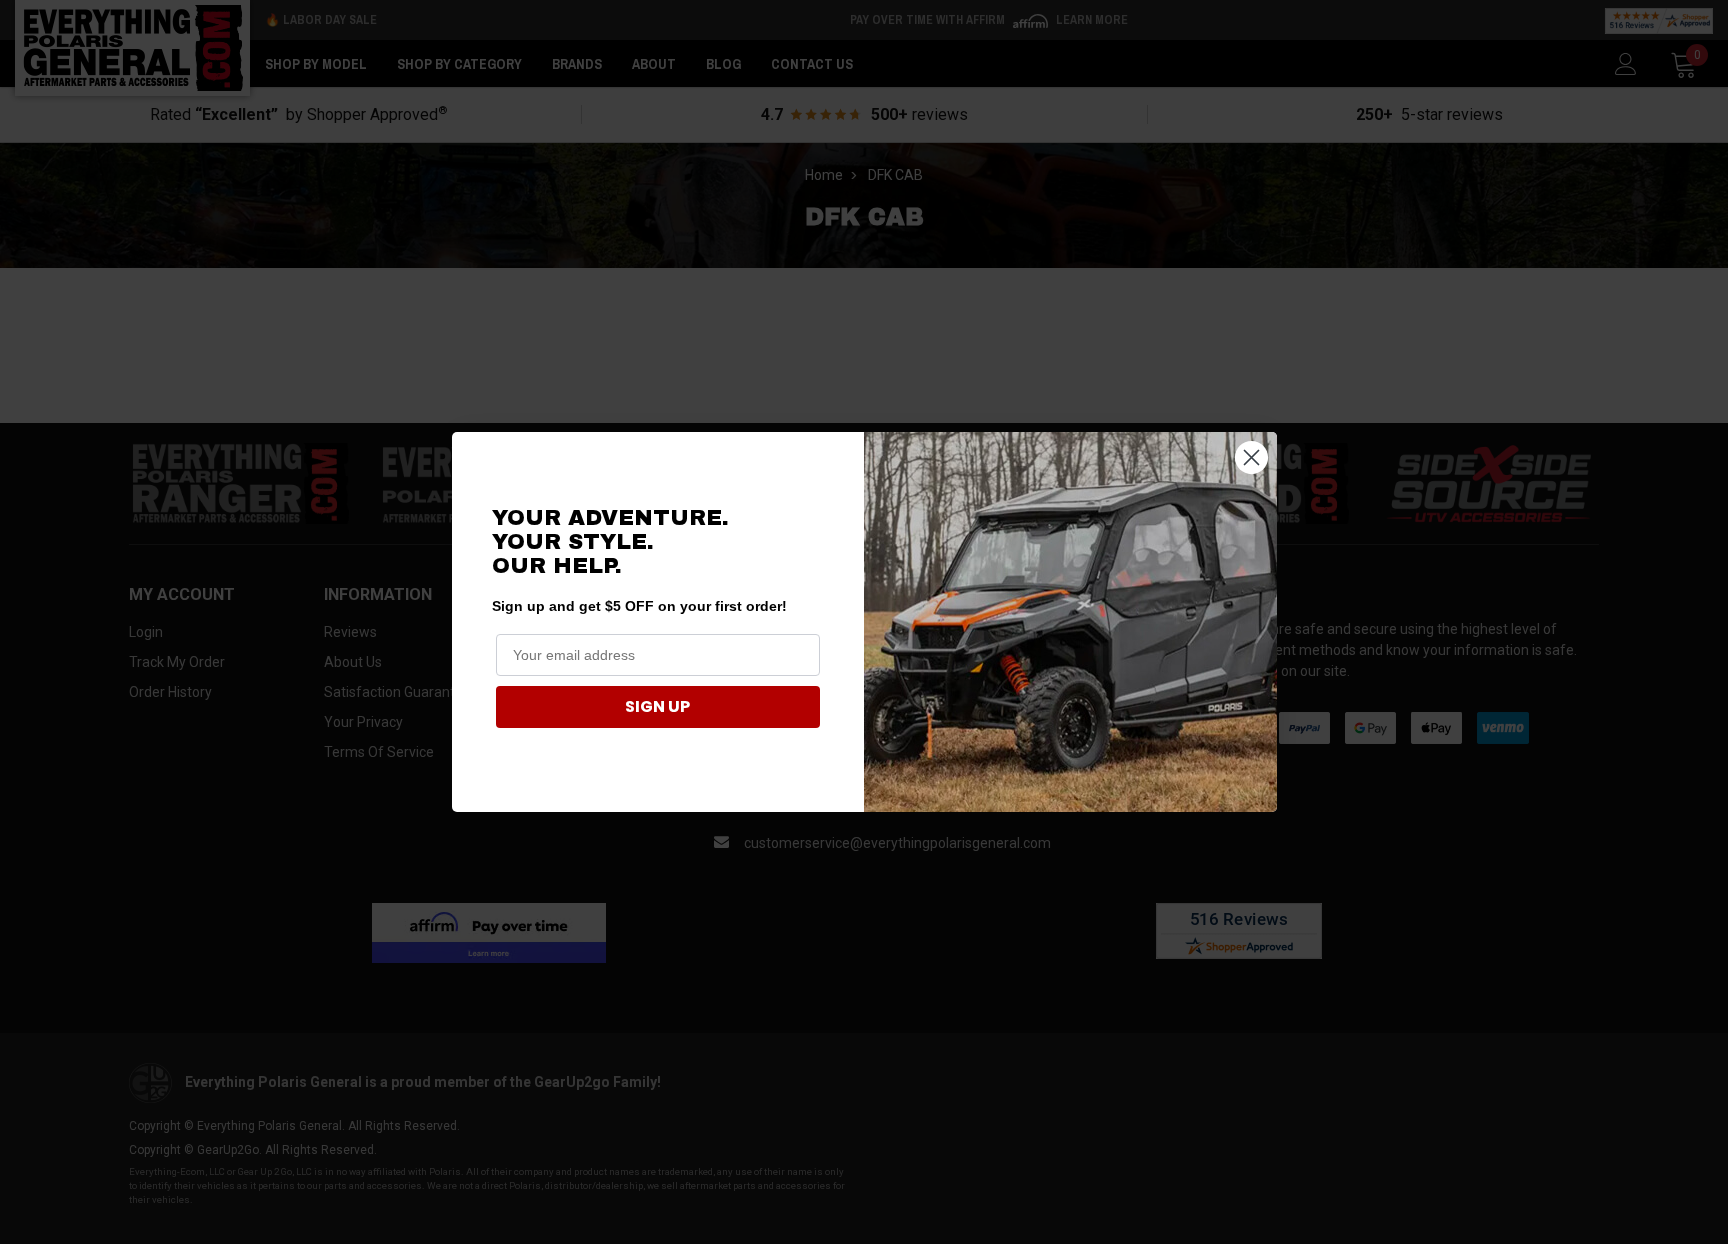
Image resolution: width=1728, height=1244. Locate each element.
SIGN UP (657, 706)
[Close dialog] (1251, 457)
